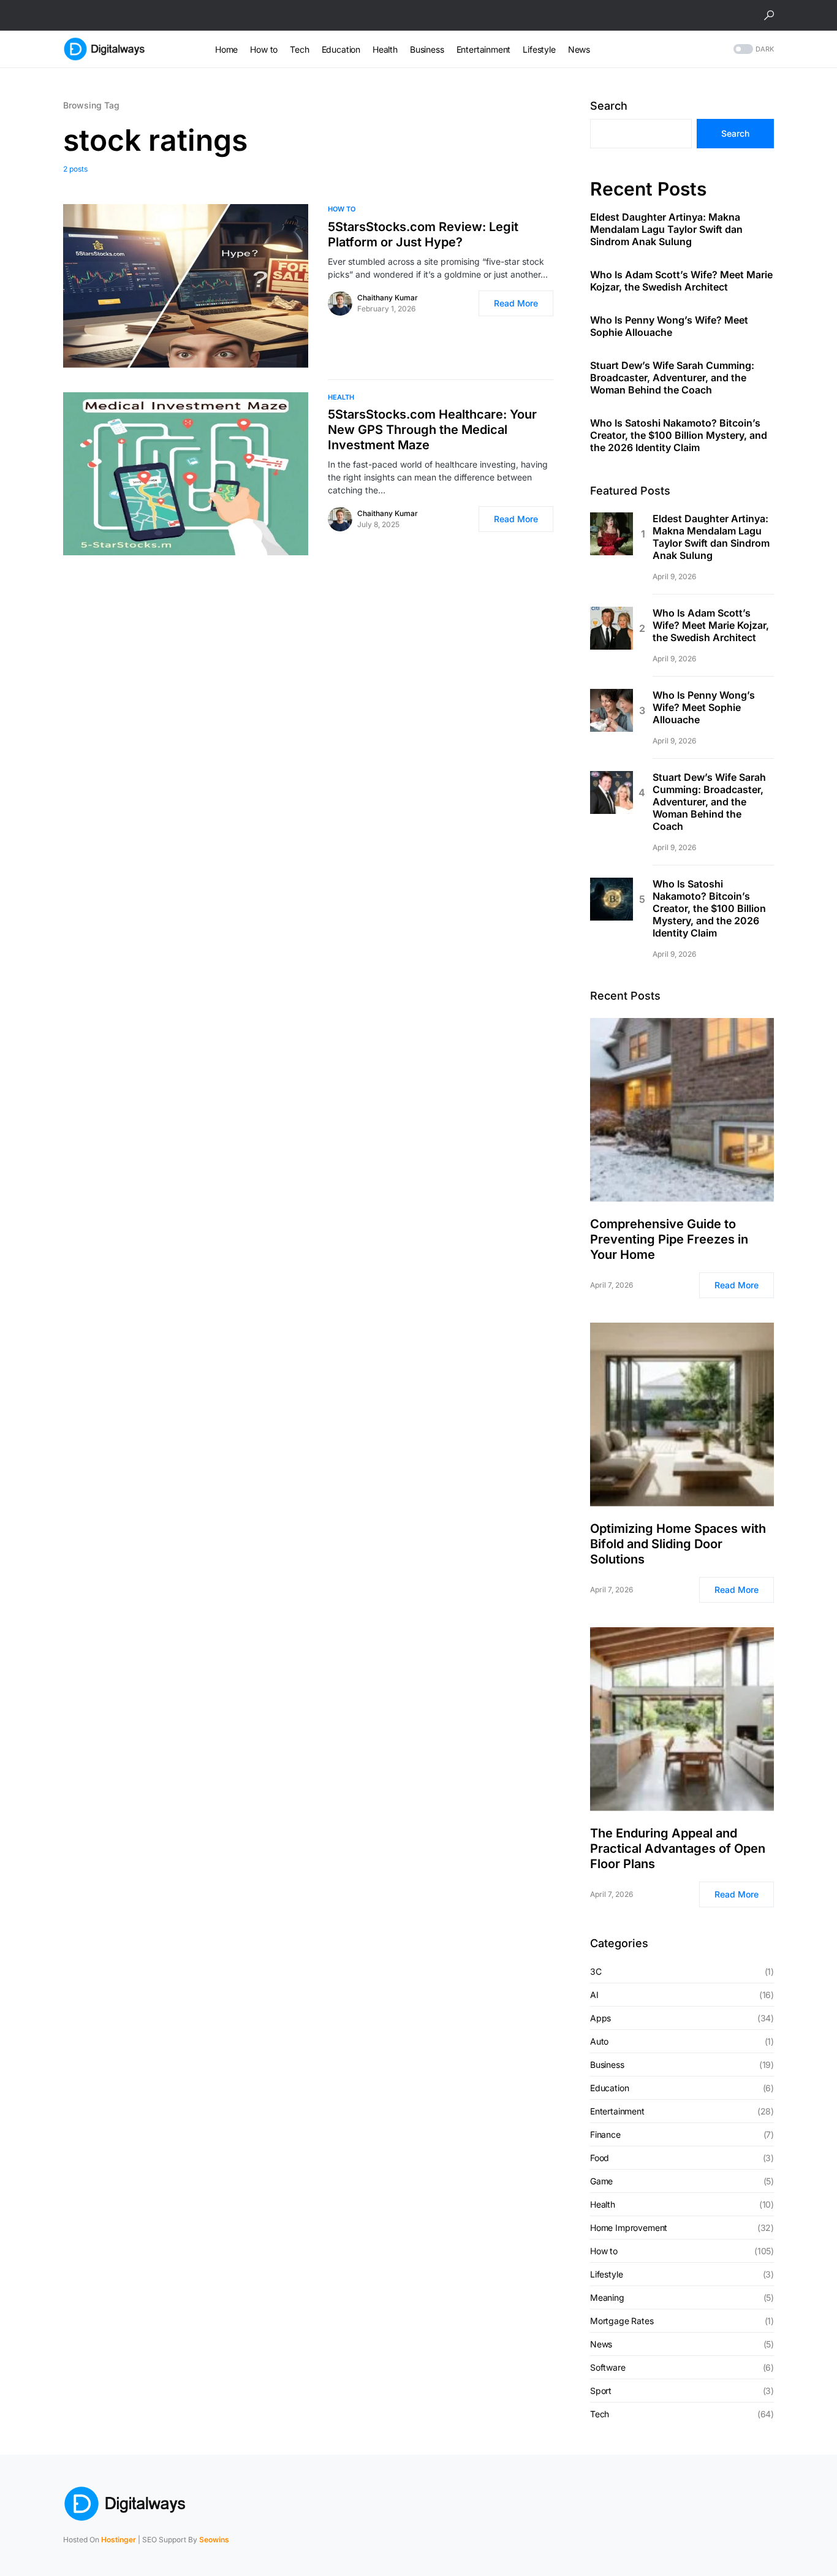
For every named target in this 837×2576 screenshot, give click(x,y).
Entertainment (617, 2111)
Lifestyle (606, 2274)
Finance (605, 2134)
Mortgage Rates (622, 2321)
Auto (599, 2041)
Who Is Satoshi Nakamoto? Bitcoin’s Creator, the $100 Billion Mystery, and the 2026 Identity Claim (679, 435)
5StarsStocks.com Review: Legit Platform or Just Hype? (423, 234)
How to (342, 209)
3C (596, 1971)
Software (608, 2367)
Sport (601, 2391)
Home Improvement (629, 2228)
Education (609, 2088)
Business (607, 2065)
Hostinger (119, 2540)
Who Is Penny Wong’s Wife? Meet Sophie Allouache (669, 326)
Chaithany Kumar (388, 298)
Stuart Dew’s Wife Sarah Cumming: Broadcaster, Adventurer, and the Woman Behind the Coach (672, 378)
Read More (516, 303)
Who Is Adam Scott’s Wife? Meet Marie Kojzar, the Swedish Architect (681, 281)
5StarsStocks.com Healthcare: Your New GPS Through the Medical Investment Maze (432, 430)
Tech (600, 2414)
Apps (600, 2018)
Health (341, 397)
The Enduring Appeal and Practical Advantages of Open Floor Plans (678, 1848)
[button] (769, 15)
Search (609, 106)
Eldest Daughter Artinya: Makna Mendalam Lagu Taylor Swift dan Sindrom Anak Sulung (666, 229)
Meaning (607, 2297)
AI (594, 1995)
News (601, 2344)
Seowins (214, 2540)
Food (600, 2158)
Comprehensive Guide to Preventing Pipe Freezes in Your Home (669, 1239)
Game (601, 2181)
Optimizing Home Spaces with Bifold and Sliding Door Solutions (678, 1544)
